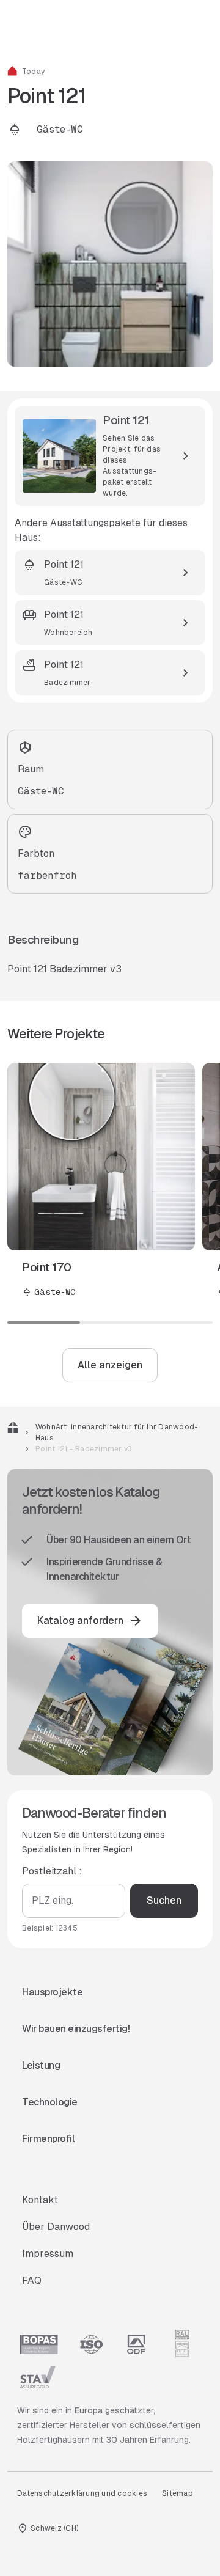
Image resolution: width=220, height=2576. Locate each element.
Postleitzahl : (52, 1871)
